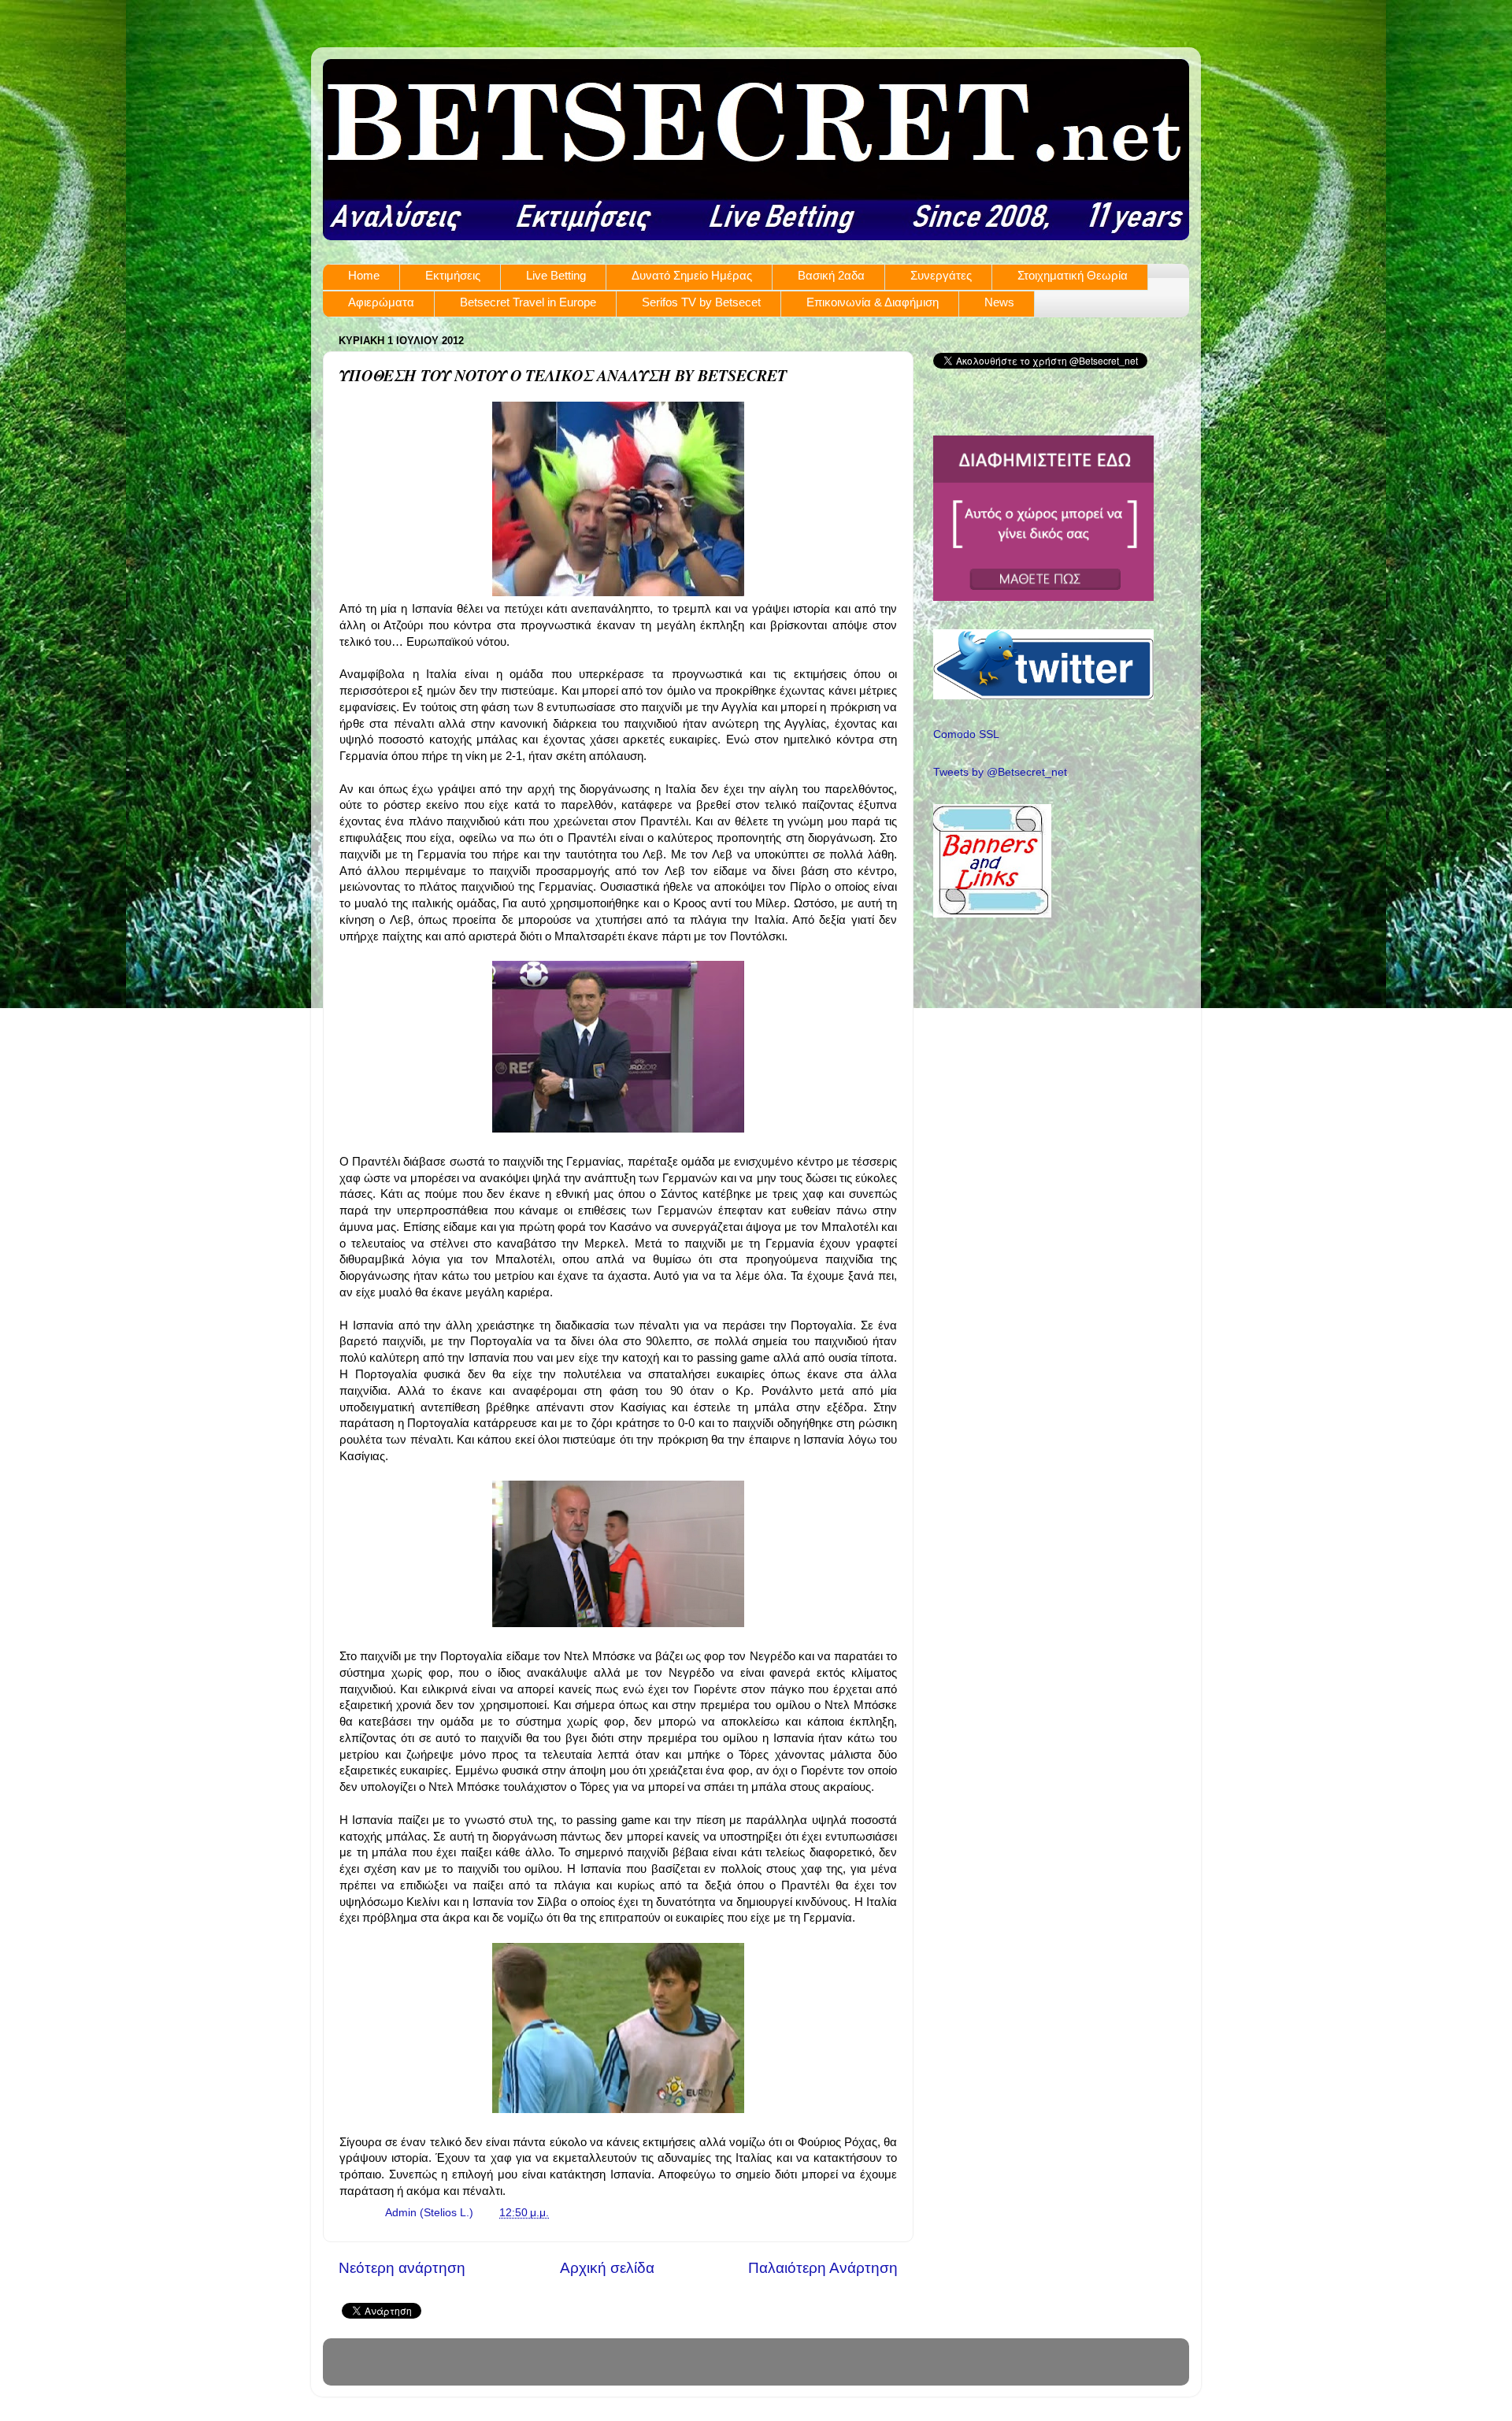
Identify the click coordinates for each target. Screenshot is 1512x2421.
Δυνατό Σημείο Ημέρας (692, 275)
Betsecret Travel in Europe (528, 302)
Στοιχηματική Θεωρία (1073, 275)
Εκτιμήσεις (453, 275)
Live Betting (556, 275)
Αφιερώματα (381, 302)
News (999, 302)
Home (364, 275)
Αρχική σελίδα (607, 2268)
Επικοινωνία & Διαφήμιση (873, 302)
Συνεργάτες (941, 275)
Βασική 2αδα (831, 275)
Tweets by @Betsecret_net (1000, 772)
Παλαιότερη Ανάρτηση (823, 2268)
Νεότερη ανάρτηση (402, 2268)
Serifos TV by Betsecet (701, 302)
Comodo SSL (966, 734)
